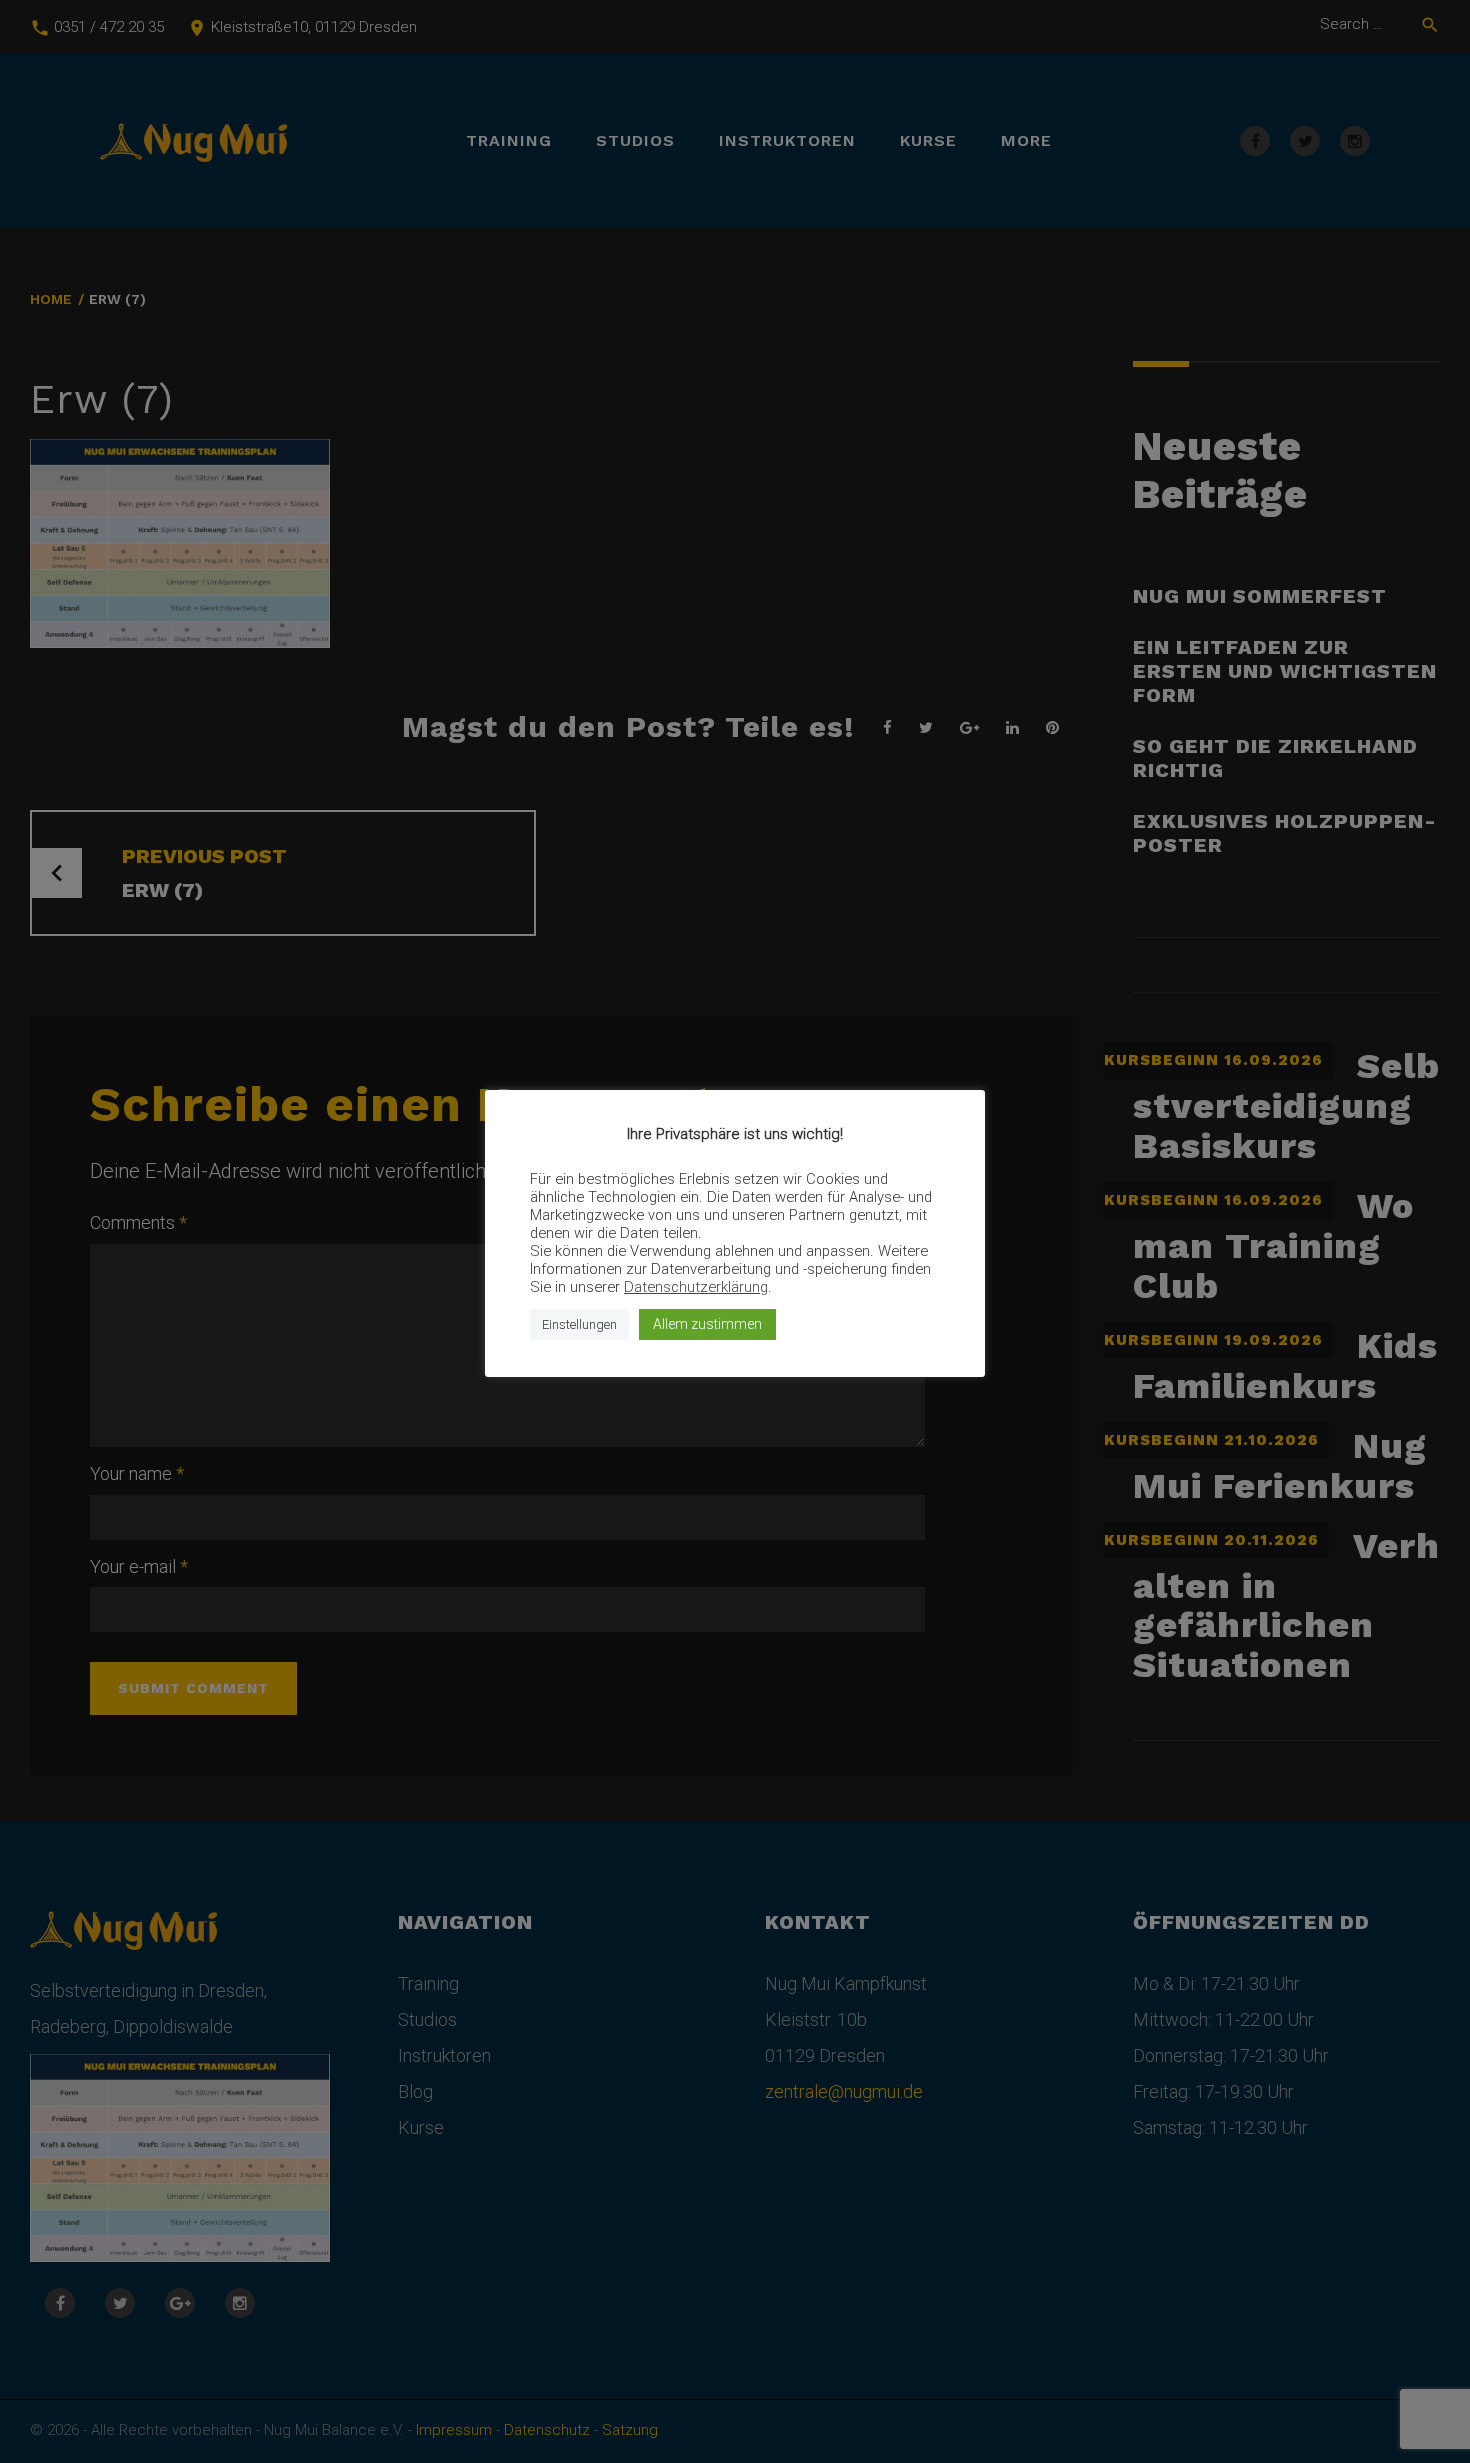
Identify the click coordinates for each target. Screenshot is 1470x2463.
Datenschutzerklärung (696, 1287)
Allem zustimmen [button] (707, 1324)
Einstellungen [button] (579, 1324)
